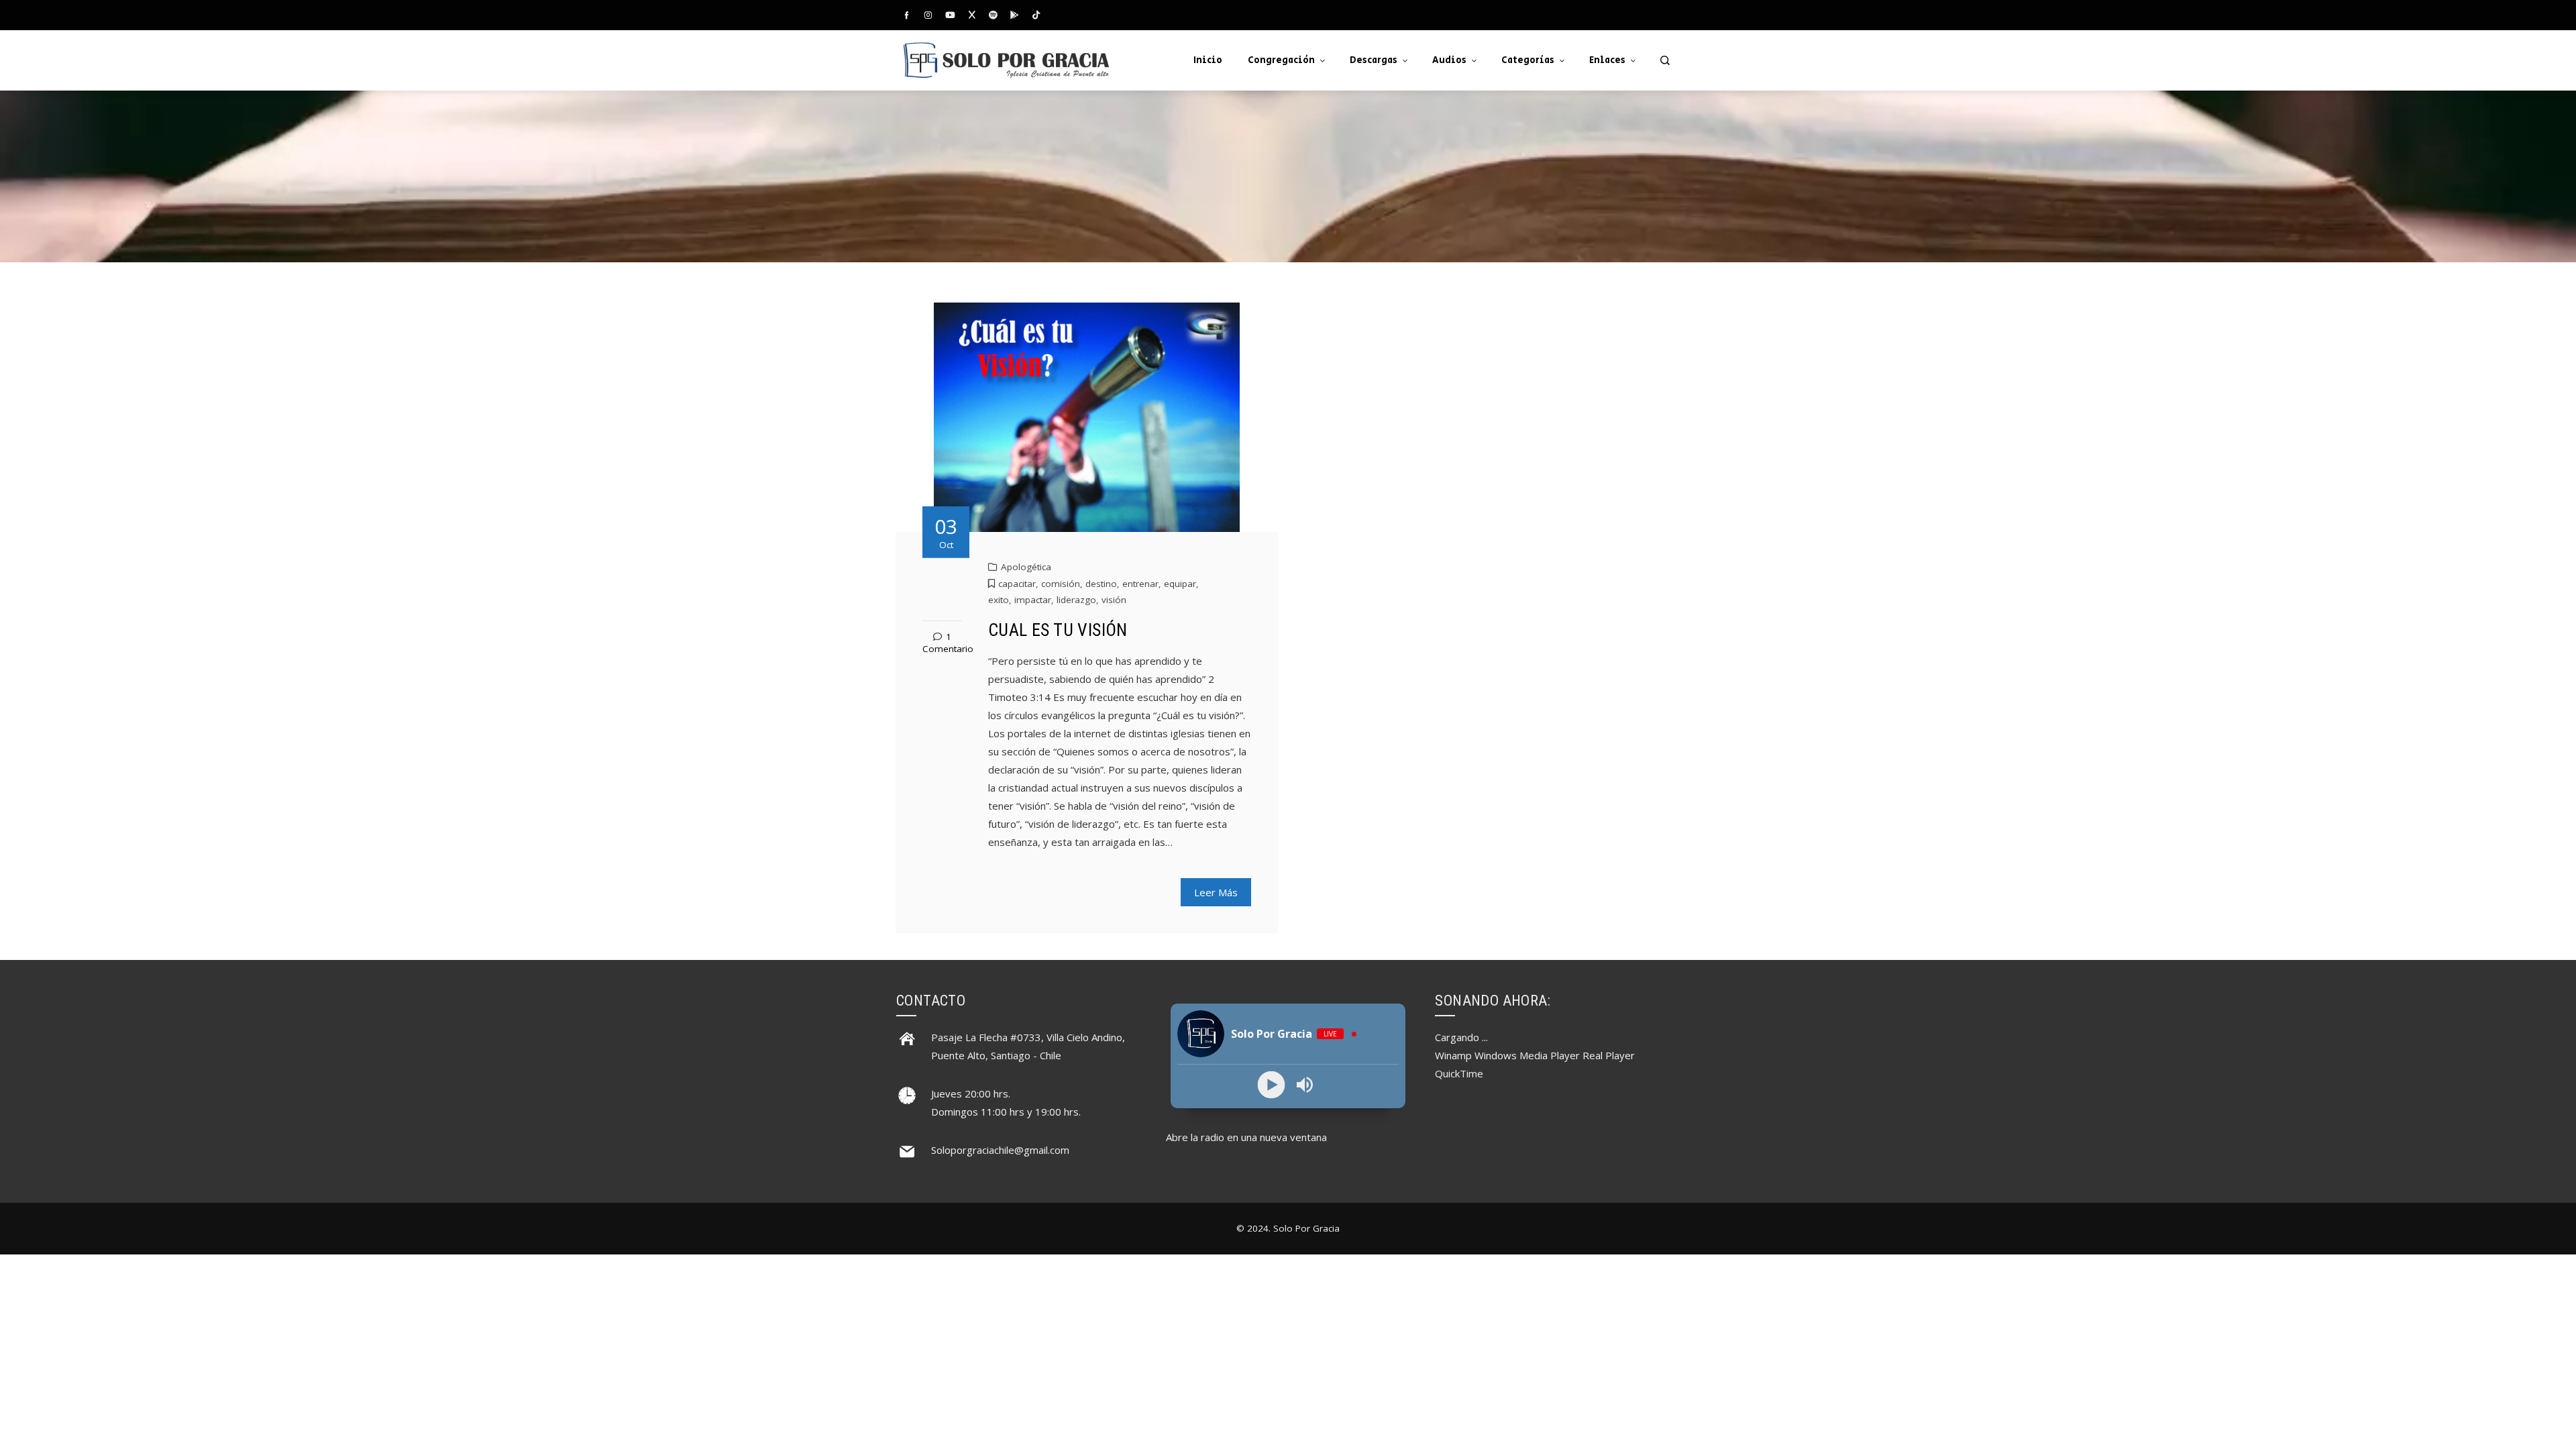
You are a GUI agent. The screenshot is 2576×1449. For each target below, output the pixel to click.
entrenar (1140, 584)
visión (1114, 600)
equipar (1180, 584)
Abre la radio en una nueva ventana (1246, 1137)
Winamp (1453, 1055)
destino (1101, 584)
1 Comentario (948, 643)
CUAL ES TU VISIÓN (1058, 630)
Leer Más (1216, 892)
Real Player (1609, 1055)
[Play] (1272, 1085)
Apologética (1026, 567)
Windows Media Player (1527, 1055)
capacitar (1017, 584)
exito (999, 600)
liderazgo (1076, 600)
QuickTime (1459, 1073)
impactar (1033, 600)
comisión (1061, 584)
